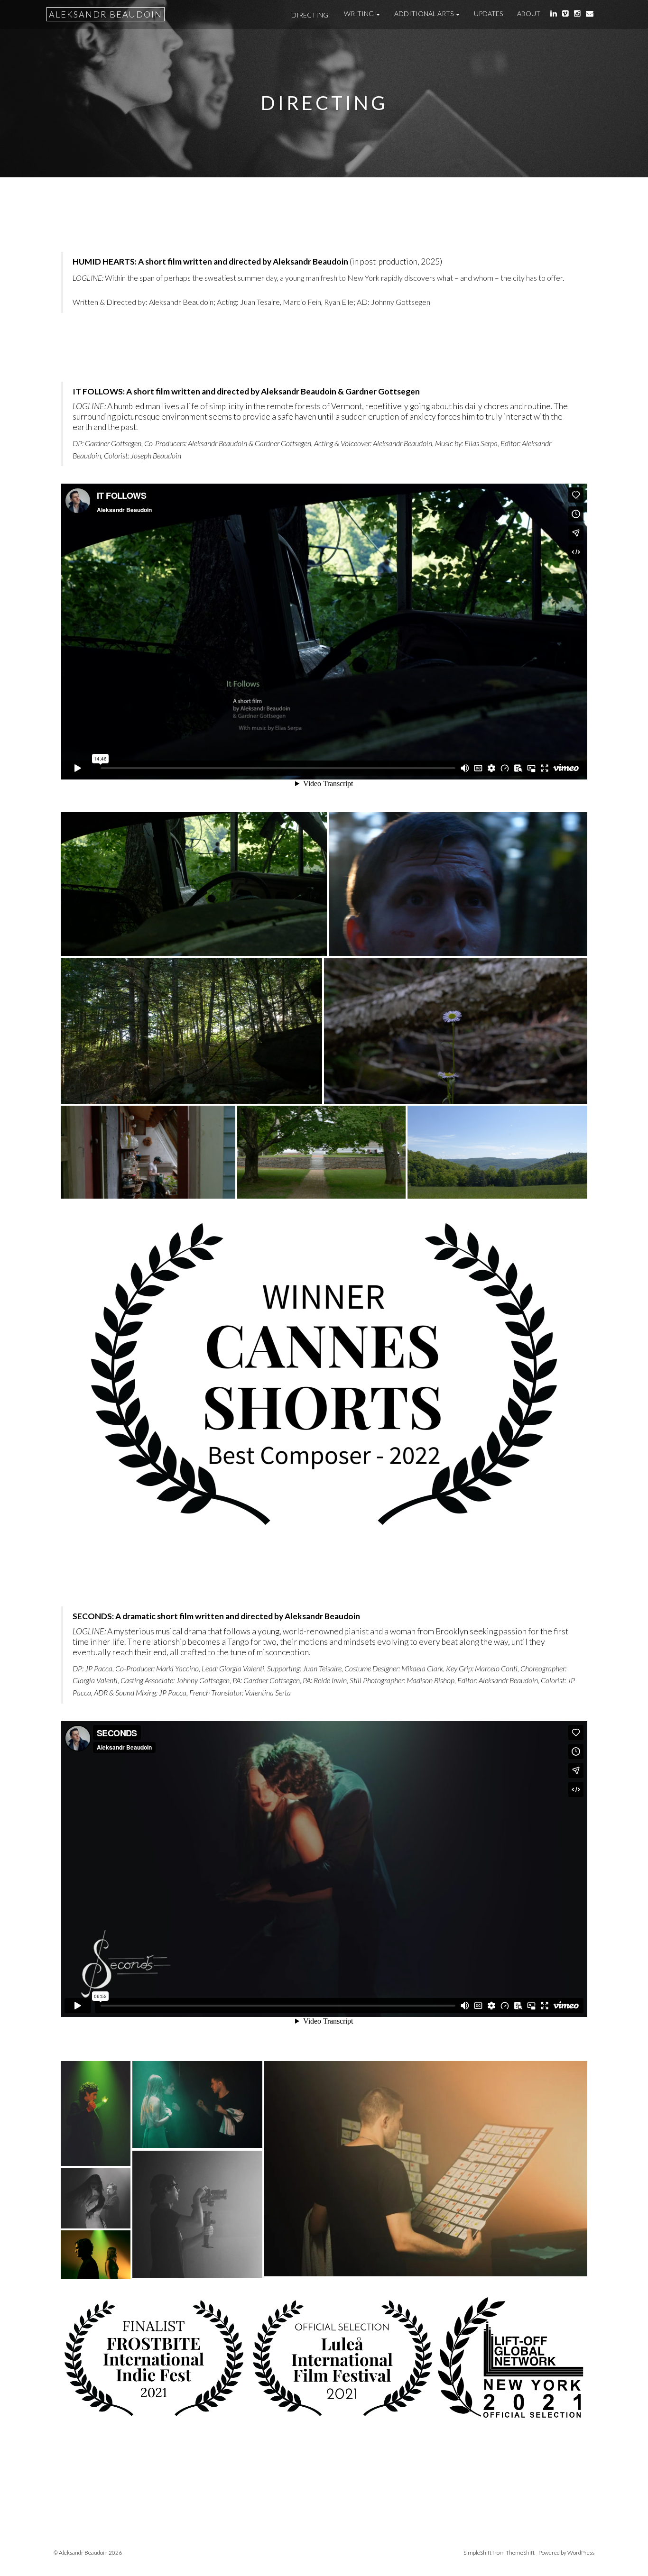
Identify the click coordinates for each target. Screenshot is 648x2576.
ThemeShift (520, 2553)
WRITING (360, 14)
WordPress (581, 2553)
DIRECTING (310, 15)
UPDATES (488, 14)
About (529, 14)
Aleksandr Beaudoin (106, 14)
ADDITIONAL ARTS (425, 14)
